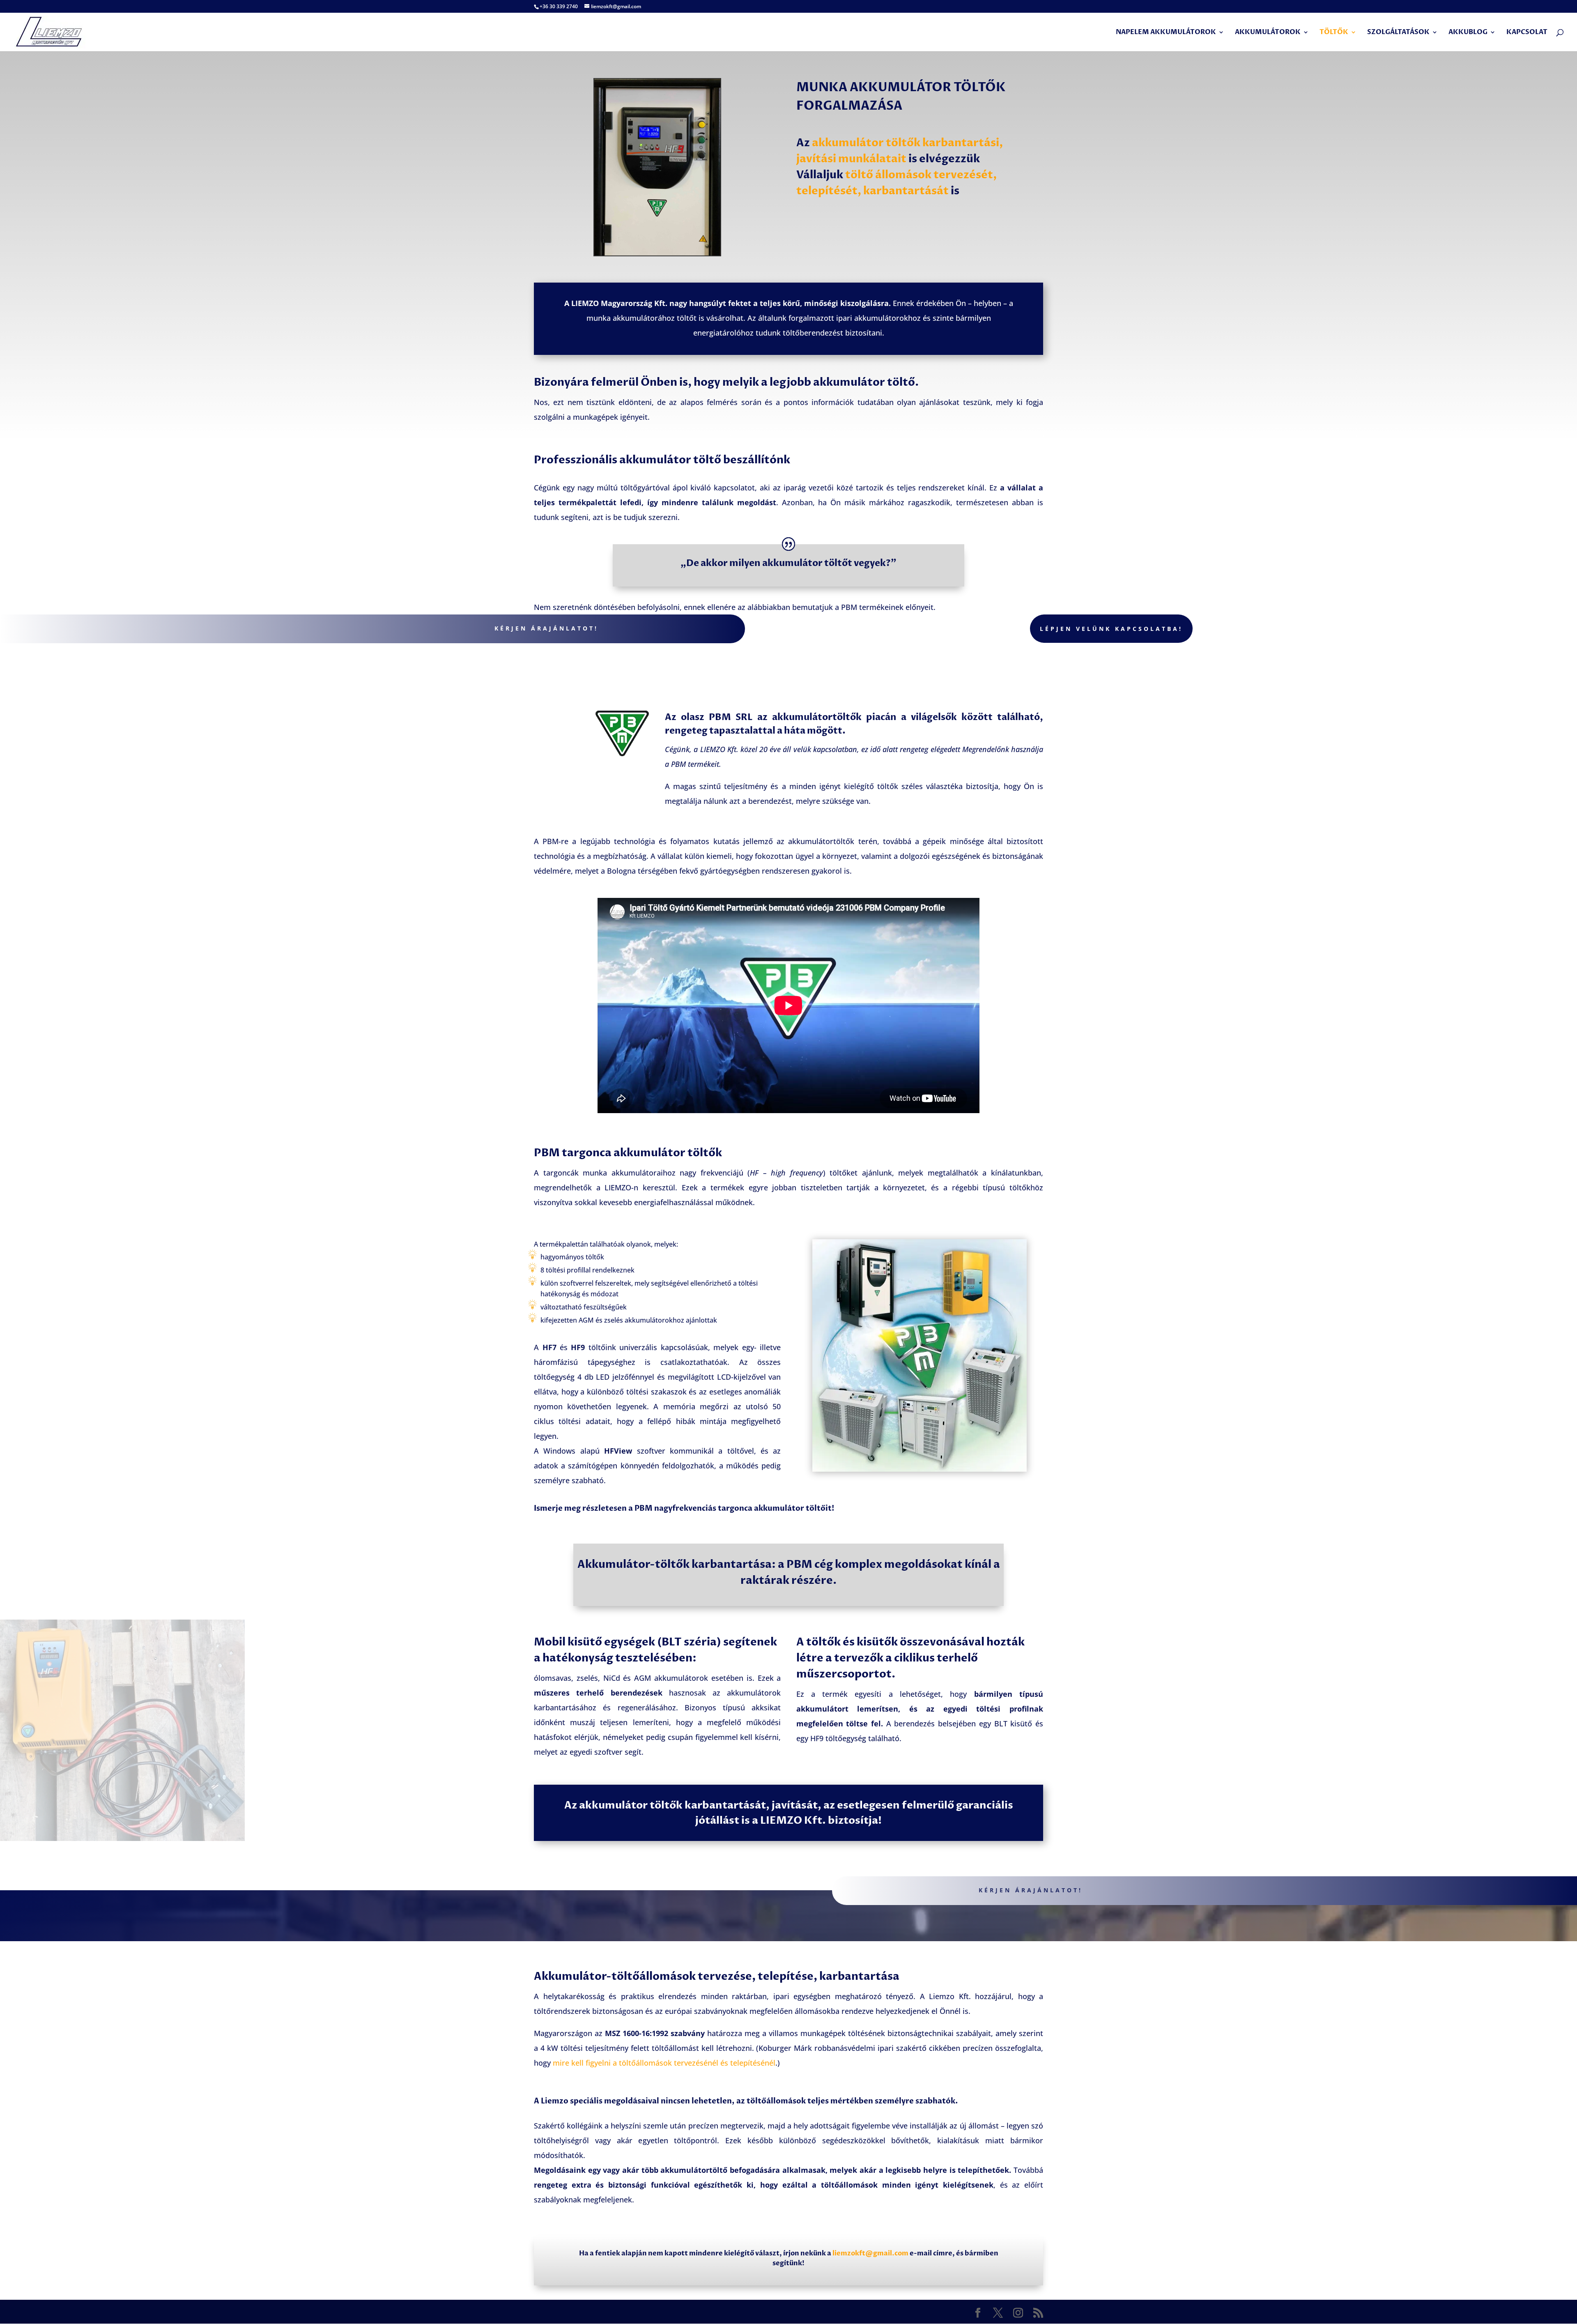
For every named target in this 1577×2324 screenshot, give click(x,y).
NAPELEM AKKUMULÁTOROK (1166, 33)
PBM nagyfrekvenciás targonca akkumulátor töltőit (733, 1508)
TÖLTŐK (1334, 33)
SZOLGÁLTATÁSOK (1398, 33)
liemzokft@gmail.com (870, 2253)
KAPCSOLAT (1527, 33)
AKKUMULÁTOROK (1268, 33)
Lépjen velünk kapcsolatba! (1111, 629)
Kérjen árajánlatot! (546, 628)
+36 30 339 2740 (559, 6)
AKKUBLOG (1468, 33)
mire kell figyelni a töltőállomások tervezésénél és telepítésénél (664, 2063)
